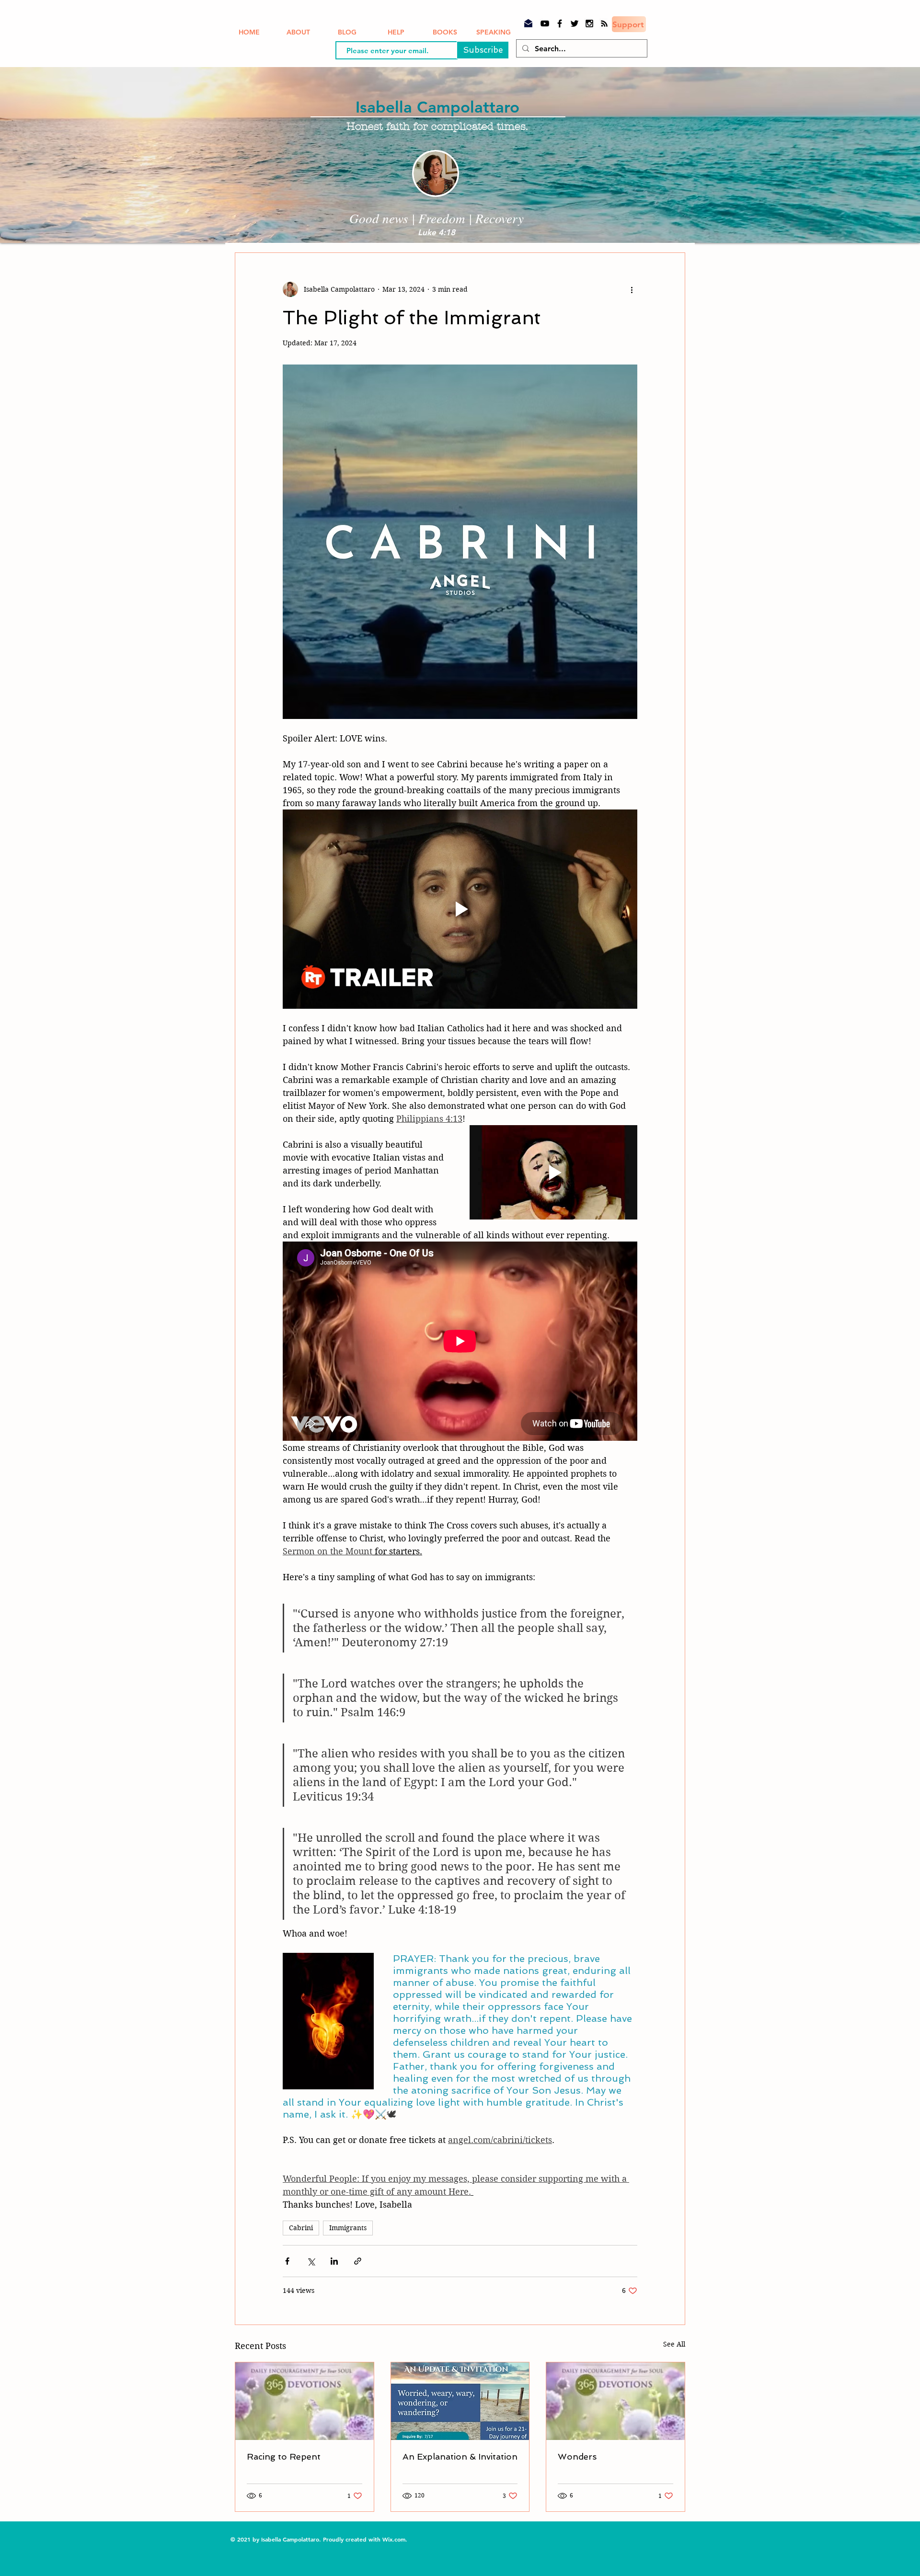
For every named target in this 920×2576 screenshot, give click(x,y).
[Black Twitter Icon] (575, 23)
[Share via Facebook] (287, 2261)
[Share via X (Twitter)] (311, 2261)
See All (674, 2344)
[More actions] (632, 289)
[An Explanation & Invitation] (460, 2401)
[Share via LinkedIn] (334, 2261)
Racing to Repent (284, 2456)
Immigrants (348, 2228)
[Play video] (460, 909)
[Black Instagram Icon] (589, 23)
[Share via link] (358, 2261)
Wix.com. (396, 2539)
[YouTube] (545, 23)
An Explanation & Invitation (460, 2456)
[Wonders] (615, 2401)
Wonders (577, 2456)
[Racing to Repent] (305, 2401)
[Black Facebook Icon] (560, 23)
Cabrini (301, 2228)
